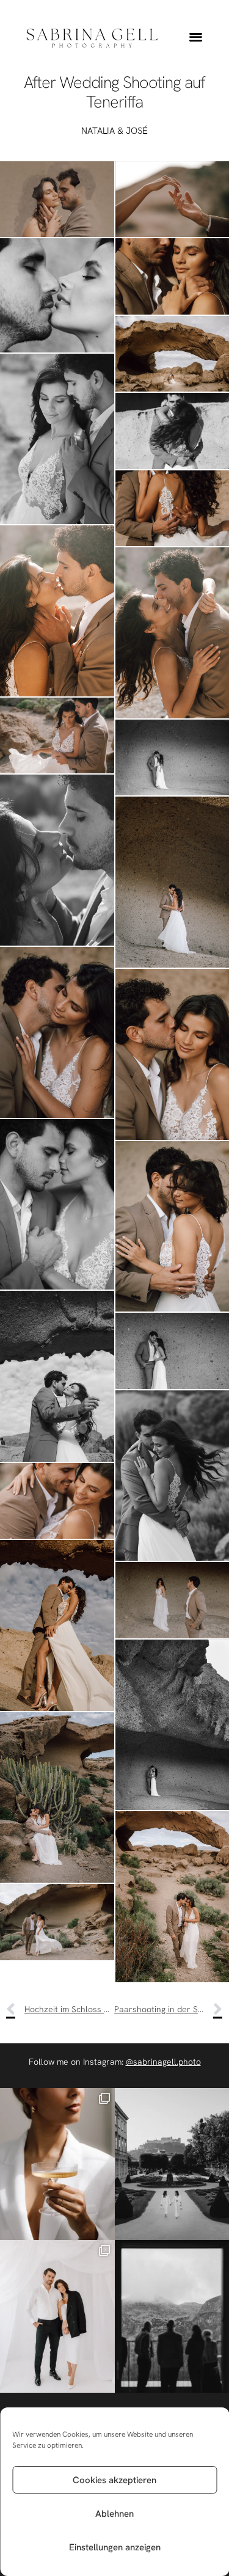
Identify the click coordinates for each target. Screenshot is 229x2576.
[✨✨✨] (57, 2164)
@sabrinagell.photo (163, 2062)
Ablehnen (114, 2514)
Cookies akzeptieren (114, 2480)
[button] (196, 37)
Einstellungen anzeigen (115, 2547)
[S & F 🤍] (57, 2316)
